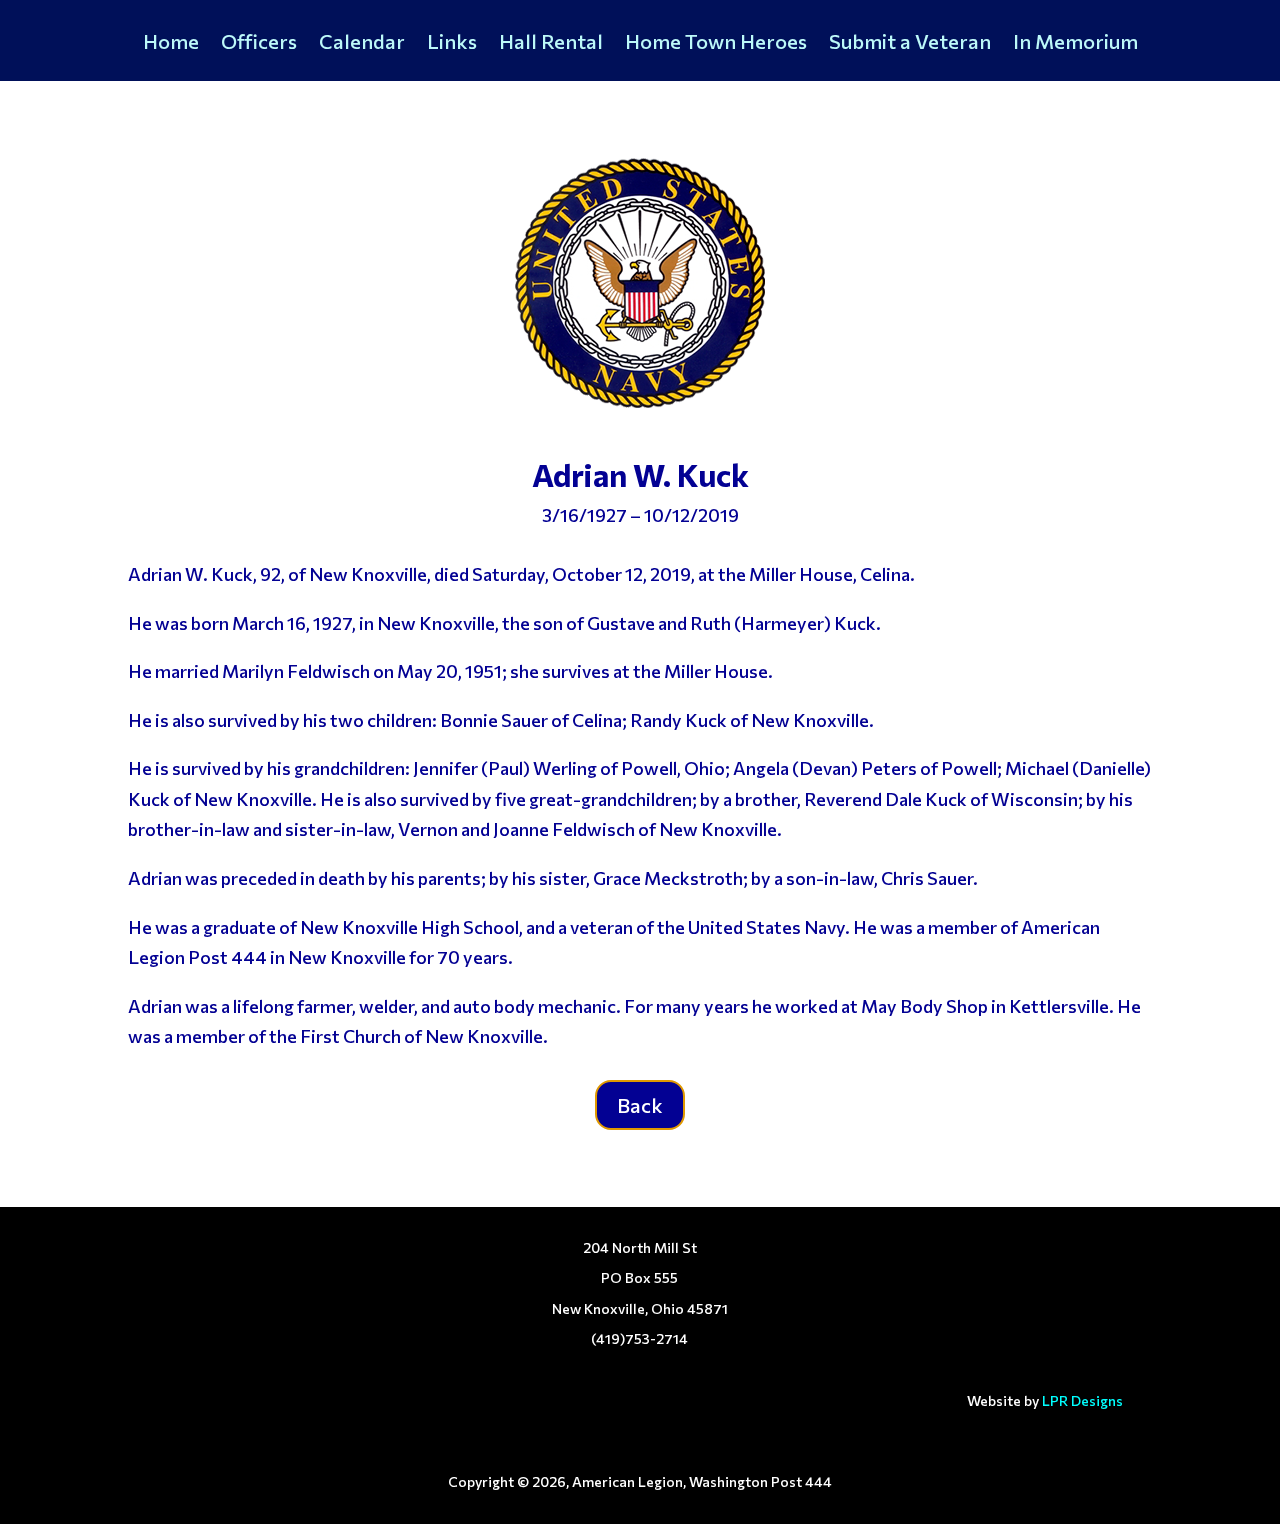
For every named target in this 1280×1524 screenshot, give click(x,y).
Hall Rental (551, 43)
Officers (259, 43)
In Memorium (1075, 43)
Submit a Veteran (910, 43)
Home (171, 43)
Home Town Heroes (716, 43)
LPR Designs (1082, 1400)
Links (452, 43)
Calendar (362, 43)
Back (640, 1105)
